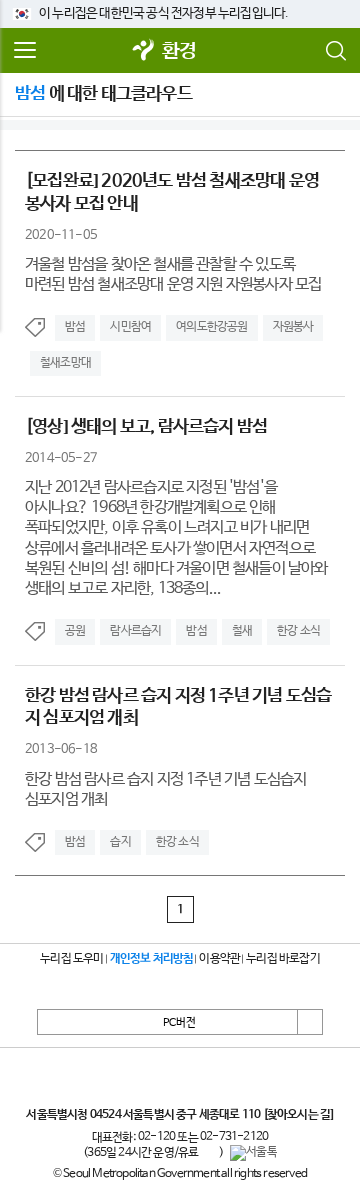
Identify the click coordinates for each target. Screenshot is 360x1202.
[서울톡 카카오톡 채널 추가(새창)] (253, 1153)
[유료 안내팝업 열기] (209, 1153)
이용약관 (219, 959)
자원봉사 (293, 327)
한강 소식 (298, 631)
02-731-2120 (234, 1137)
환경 (179, 51)
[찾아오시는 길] (298, 1115)
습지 (120, 842)
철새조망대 (65, 363)
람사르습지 (135, 631)
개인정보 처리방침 (152, 959)
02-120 (156, 1137)
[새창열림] (144, 51)
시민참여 (130, 327)
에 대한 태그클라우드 (103, 94)
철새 (242, 631)
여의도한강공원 (211, 327)
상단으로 (310, 1022)
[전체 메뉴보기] (25, 51)
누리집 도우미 (71, 959)
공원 (75, 631)
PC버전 (179, 1023)
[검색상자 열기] (335, 51)
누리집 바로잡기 (283, 959)
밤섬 (75, 327)
